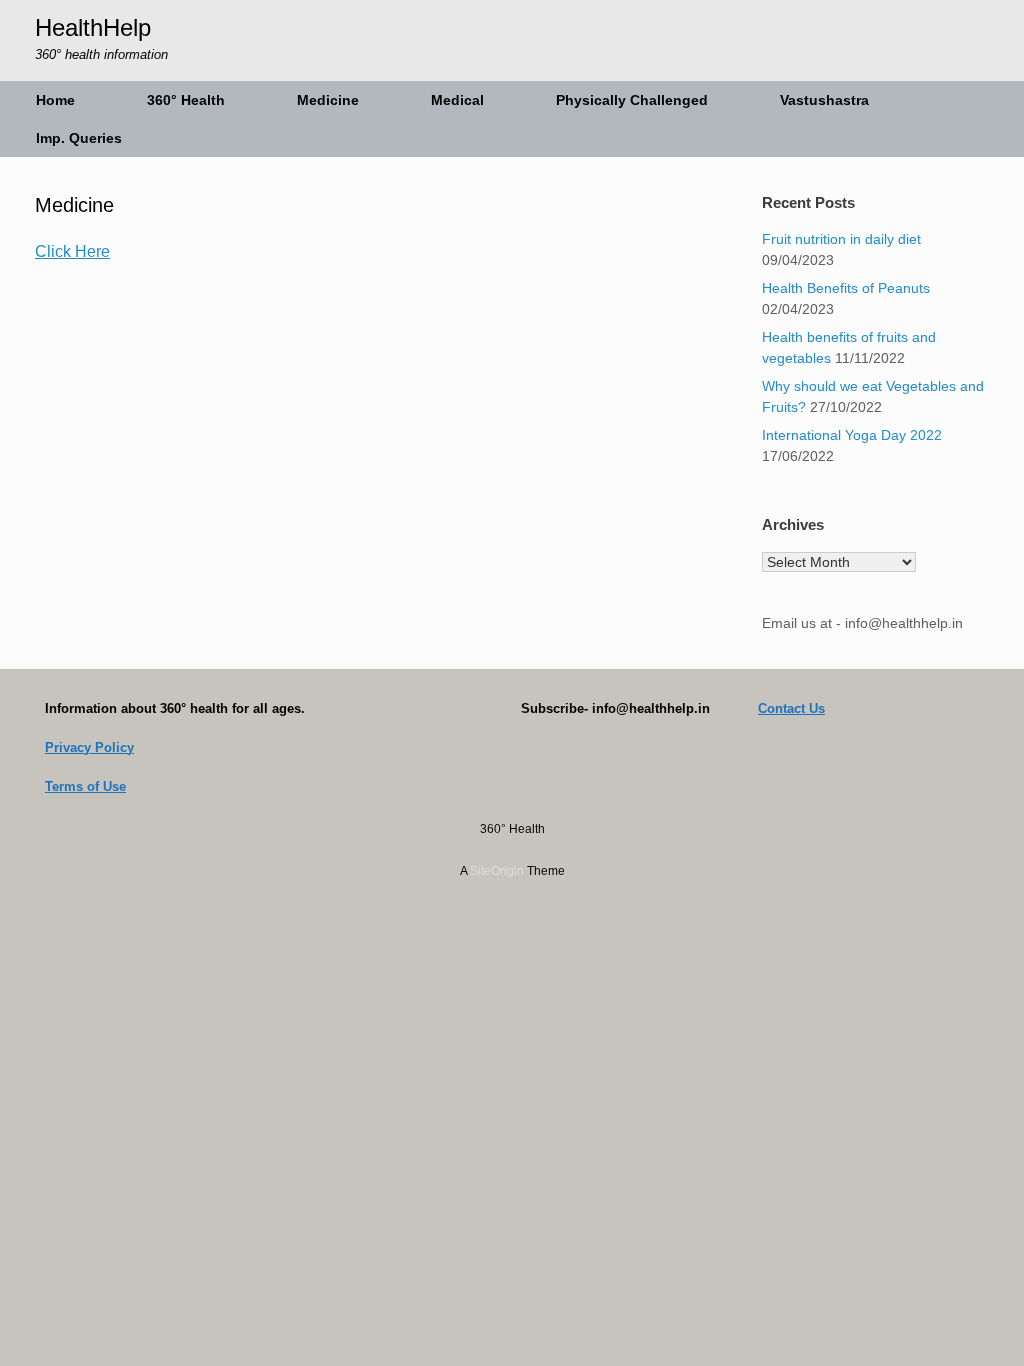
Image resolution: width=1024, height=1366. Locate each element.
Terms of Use (85, 786)
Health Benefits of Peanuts (846, 288)
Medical (457, 100)
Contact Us (791, 708)
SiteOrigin (497, 871)
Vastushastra (824, 100)
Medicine (328, 100)
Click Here (72, 251)
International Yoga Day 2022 (852, 435)
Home (55, 100)
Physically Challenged (632, 100)
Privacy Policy (89, 747)
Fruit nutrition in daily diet (841, 239)
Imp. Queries (79, 138)
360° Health (186, 100)
